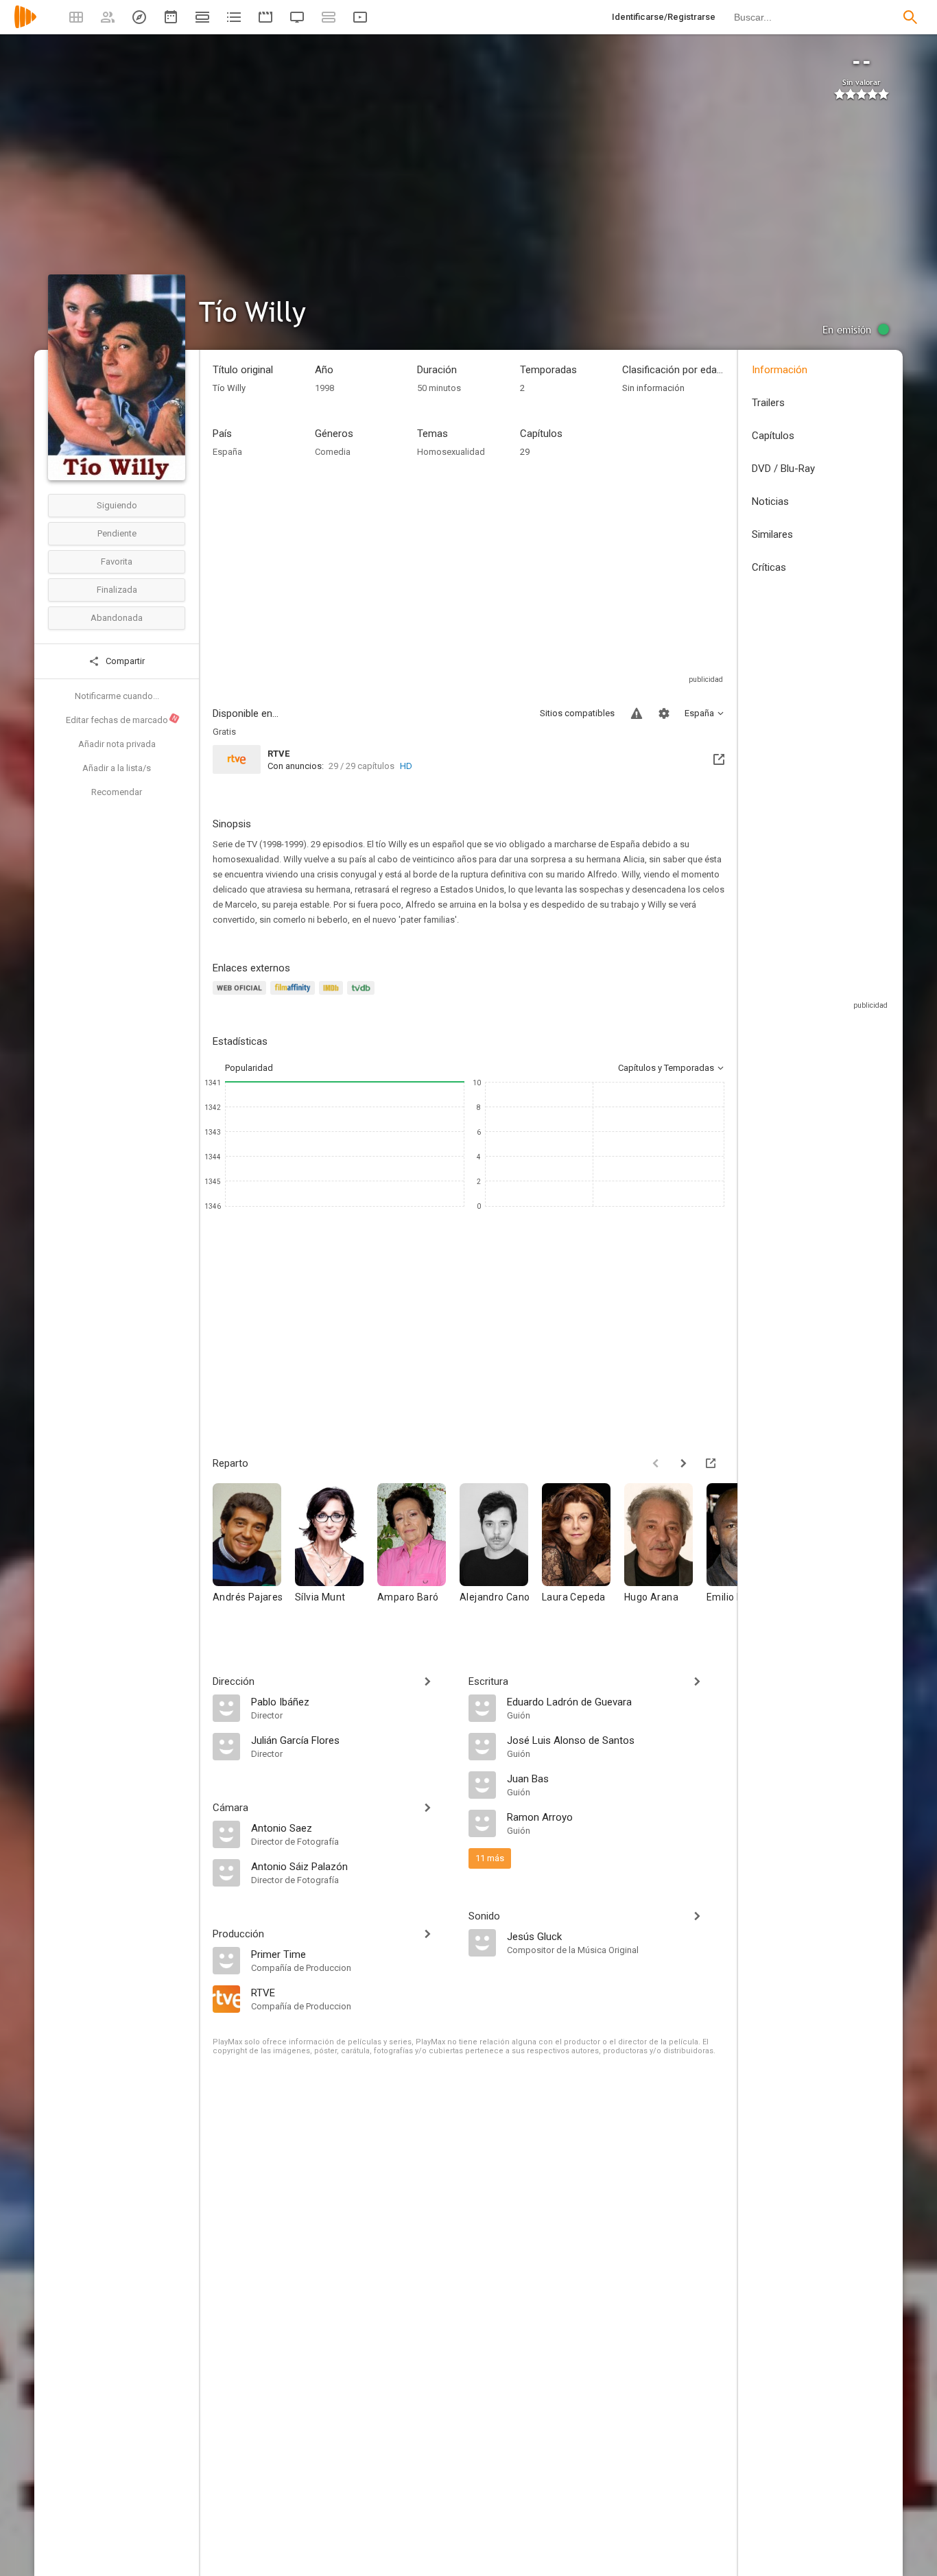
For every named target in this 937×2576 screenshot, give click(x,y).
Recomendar (117, 792)
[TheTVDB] (363, 996)
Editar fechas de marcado (122, 720)
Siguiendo (117, 505)
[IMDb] (333, 996)
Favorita (117, 562)
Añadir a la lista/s (117, 768)
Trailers (768, 403)
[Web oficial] (241, 996)
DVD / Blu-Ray (783, 469)
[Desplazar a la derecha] (683, 1463)
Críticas (769, 567)
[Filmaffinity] (295, 996)
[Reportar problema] (637, 713)
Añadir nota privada (117, 744)
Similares (772, 534)
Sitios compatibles (577, 713)
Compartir (124, 661)
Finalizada (117, 590)
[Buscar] (910, 17)
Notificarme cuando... (117, 696)
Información (780, 370)
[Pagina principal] (25, 26)
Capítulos (773, 436)
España (227, 452)
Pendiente (117, 533)
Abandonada (117, 618)
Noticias (770, 501)
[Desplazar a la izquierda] (656, 1463)
